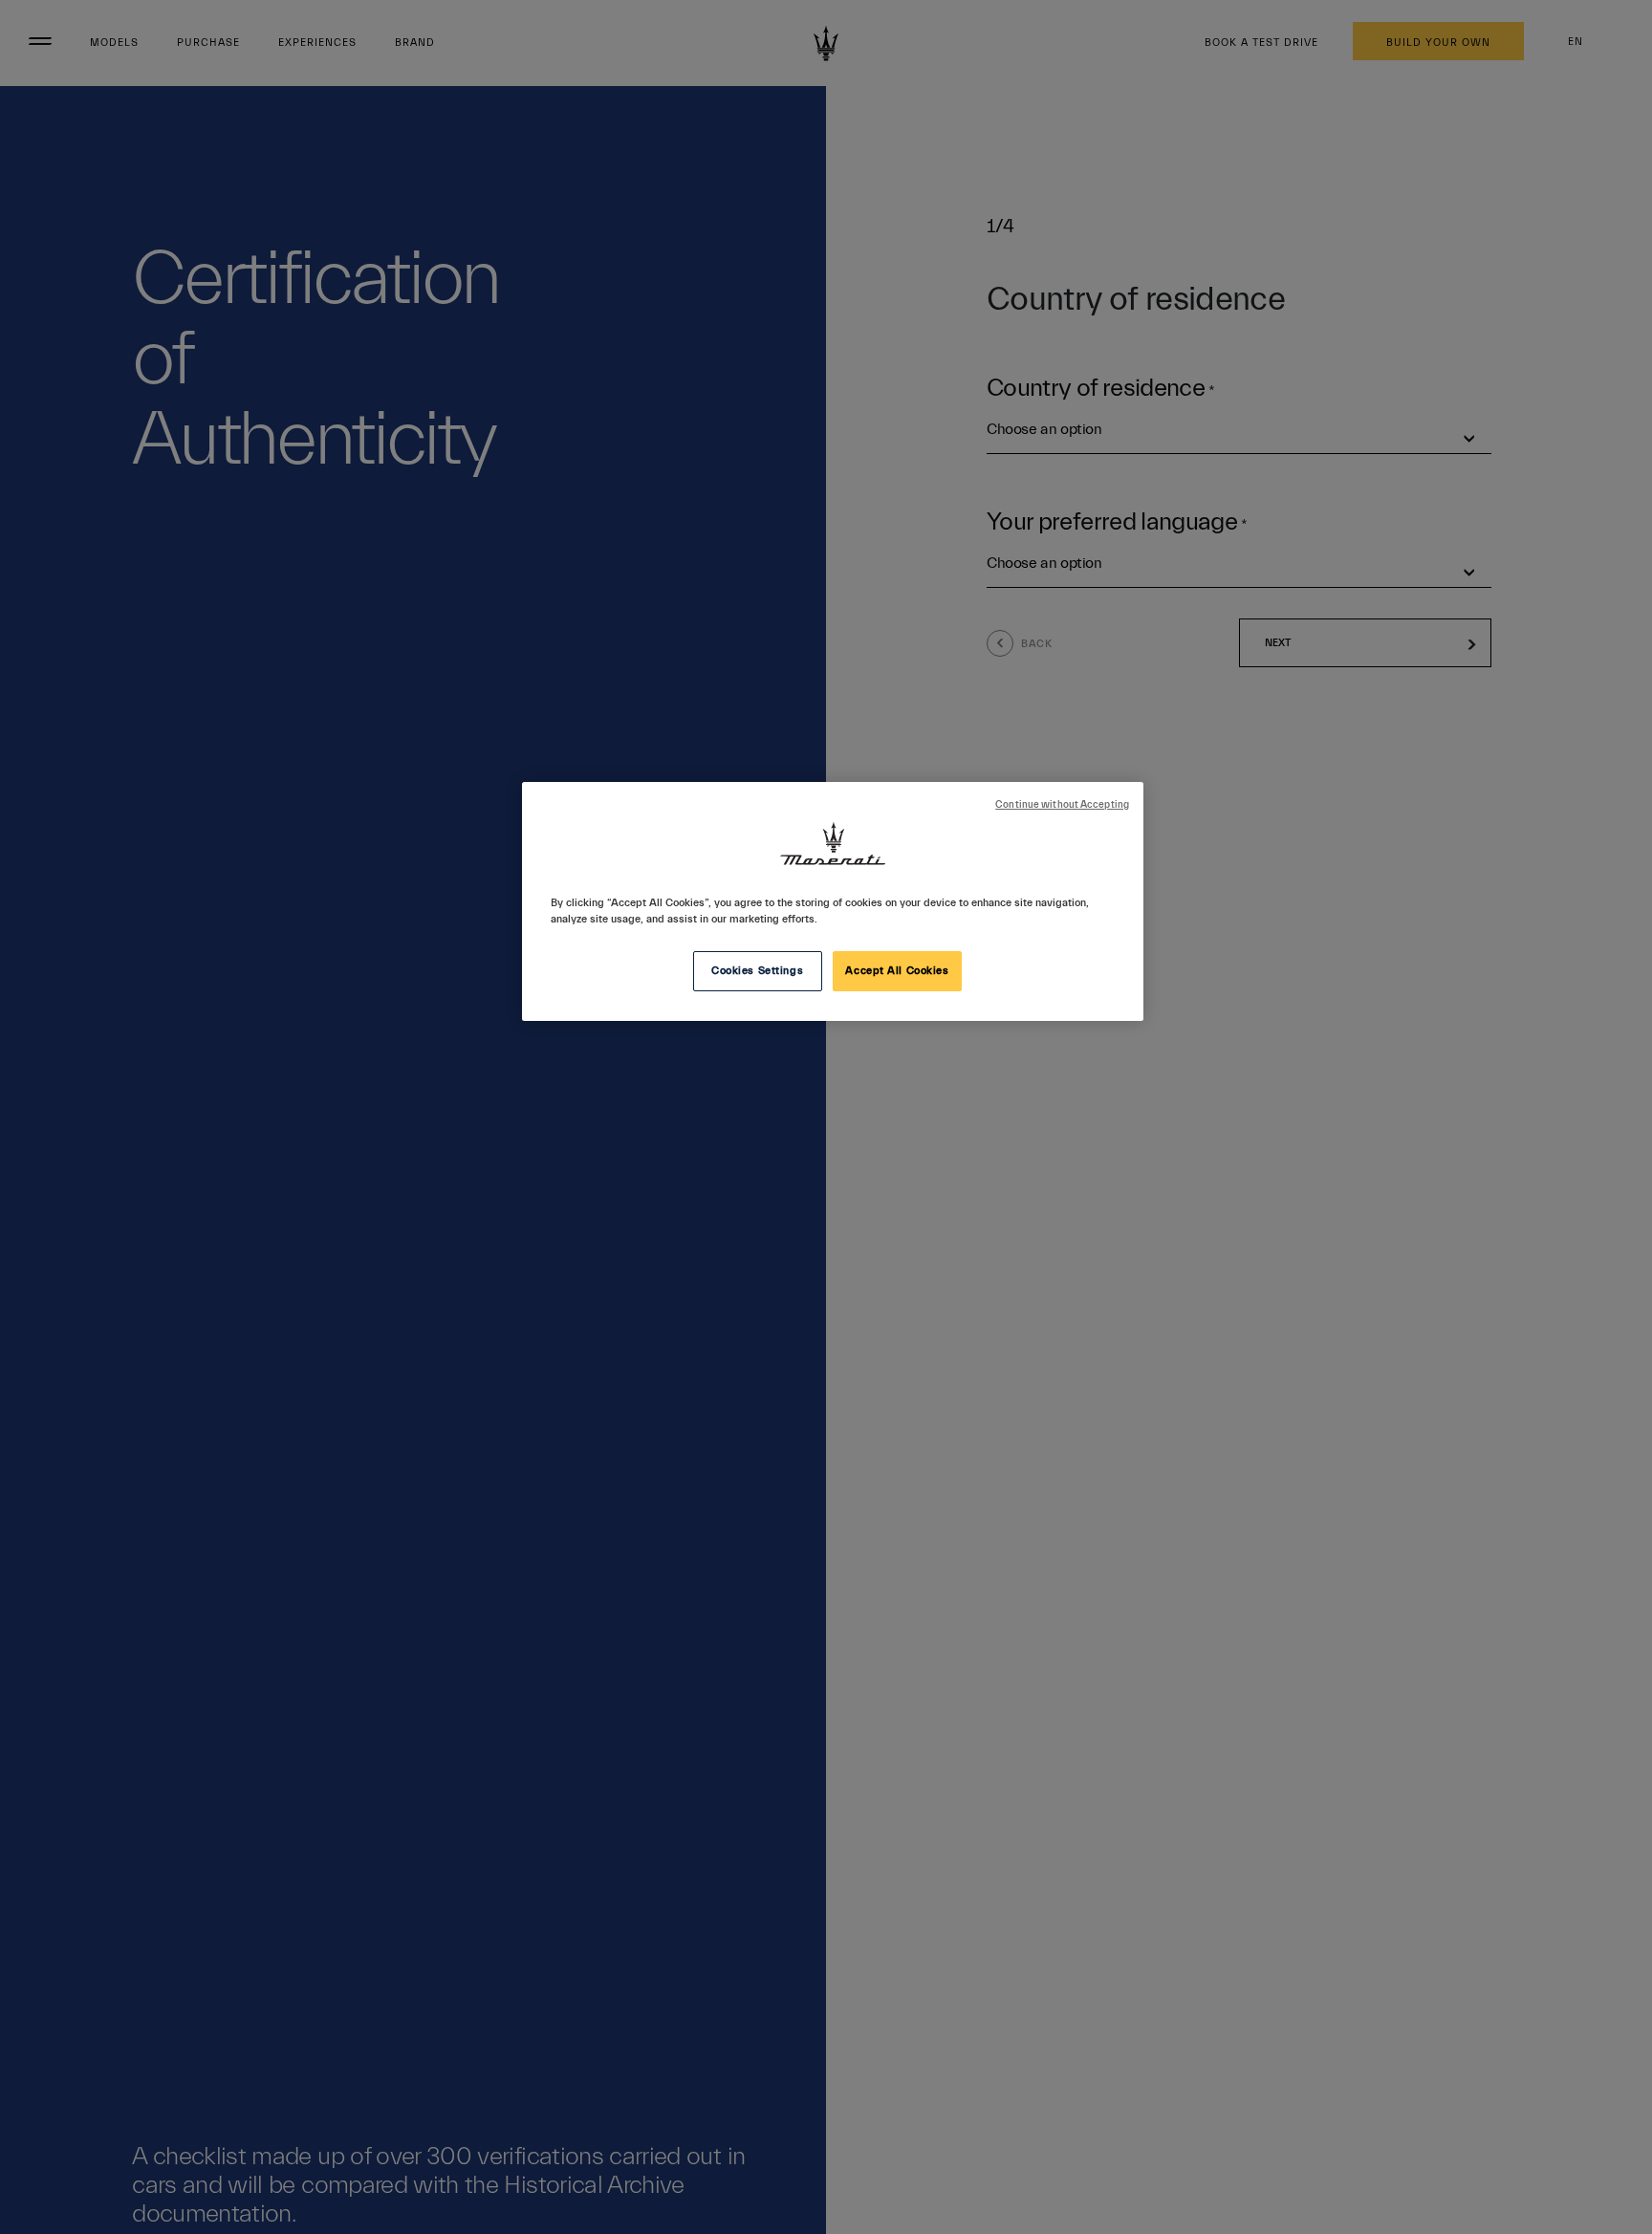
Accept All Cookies (897, 971)
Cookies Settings (757, 971)
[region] (833, 901)
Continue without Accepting (1062, 805)
